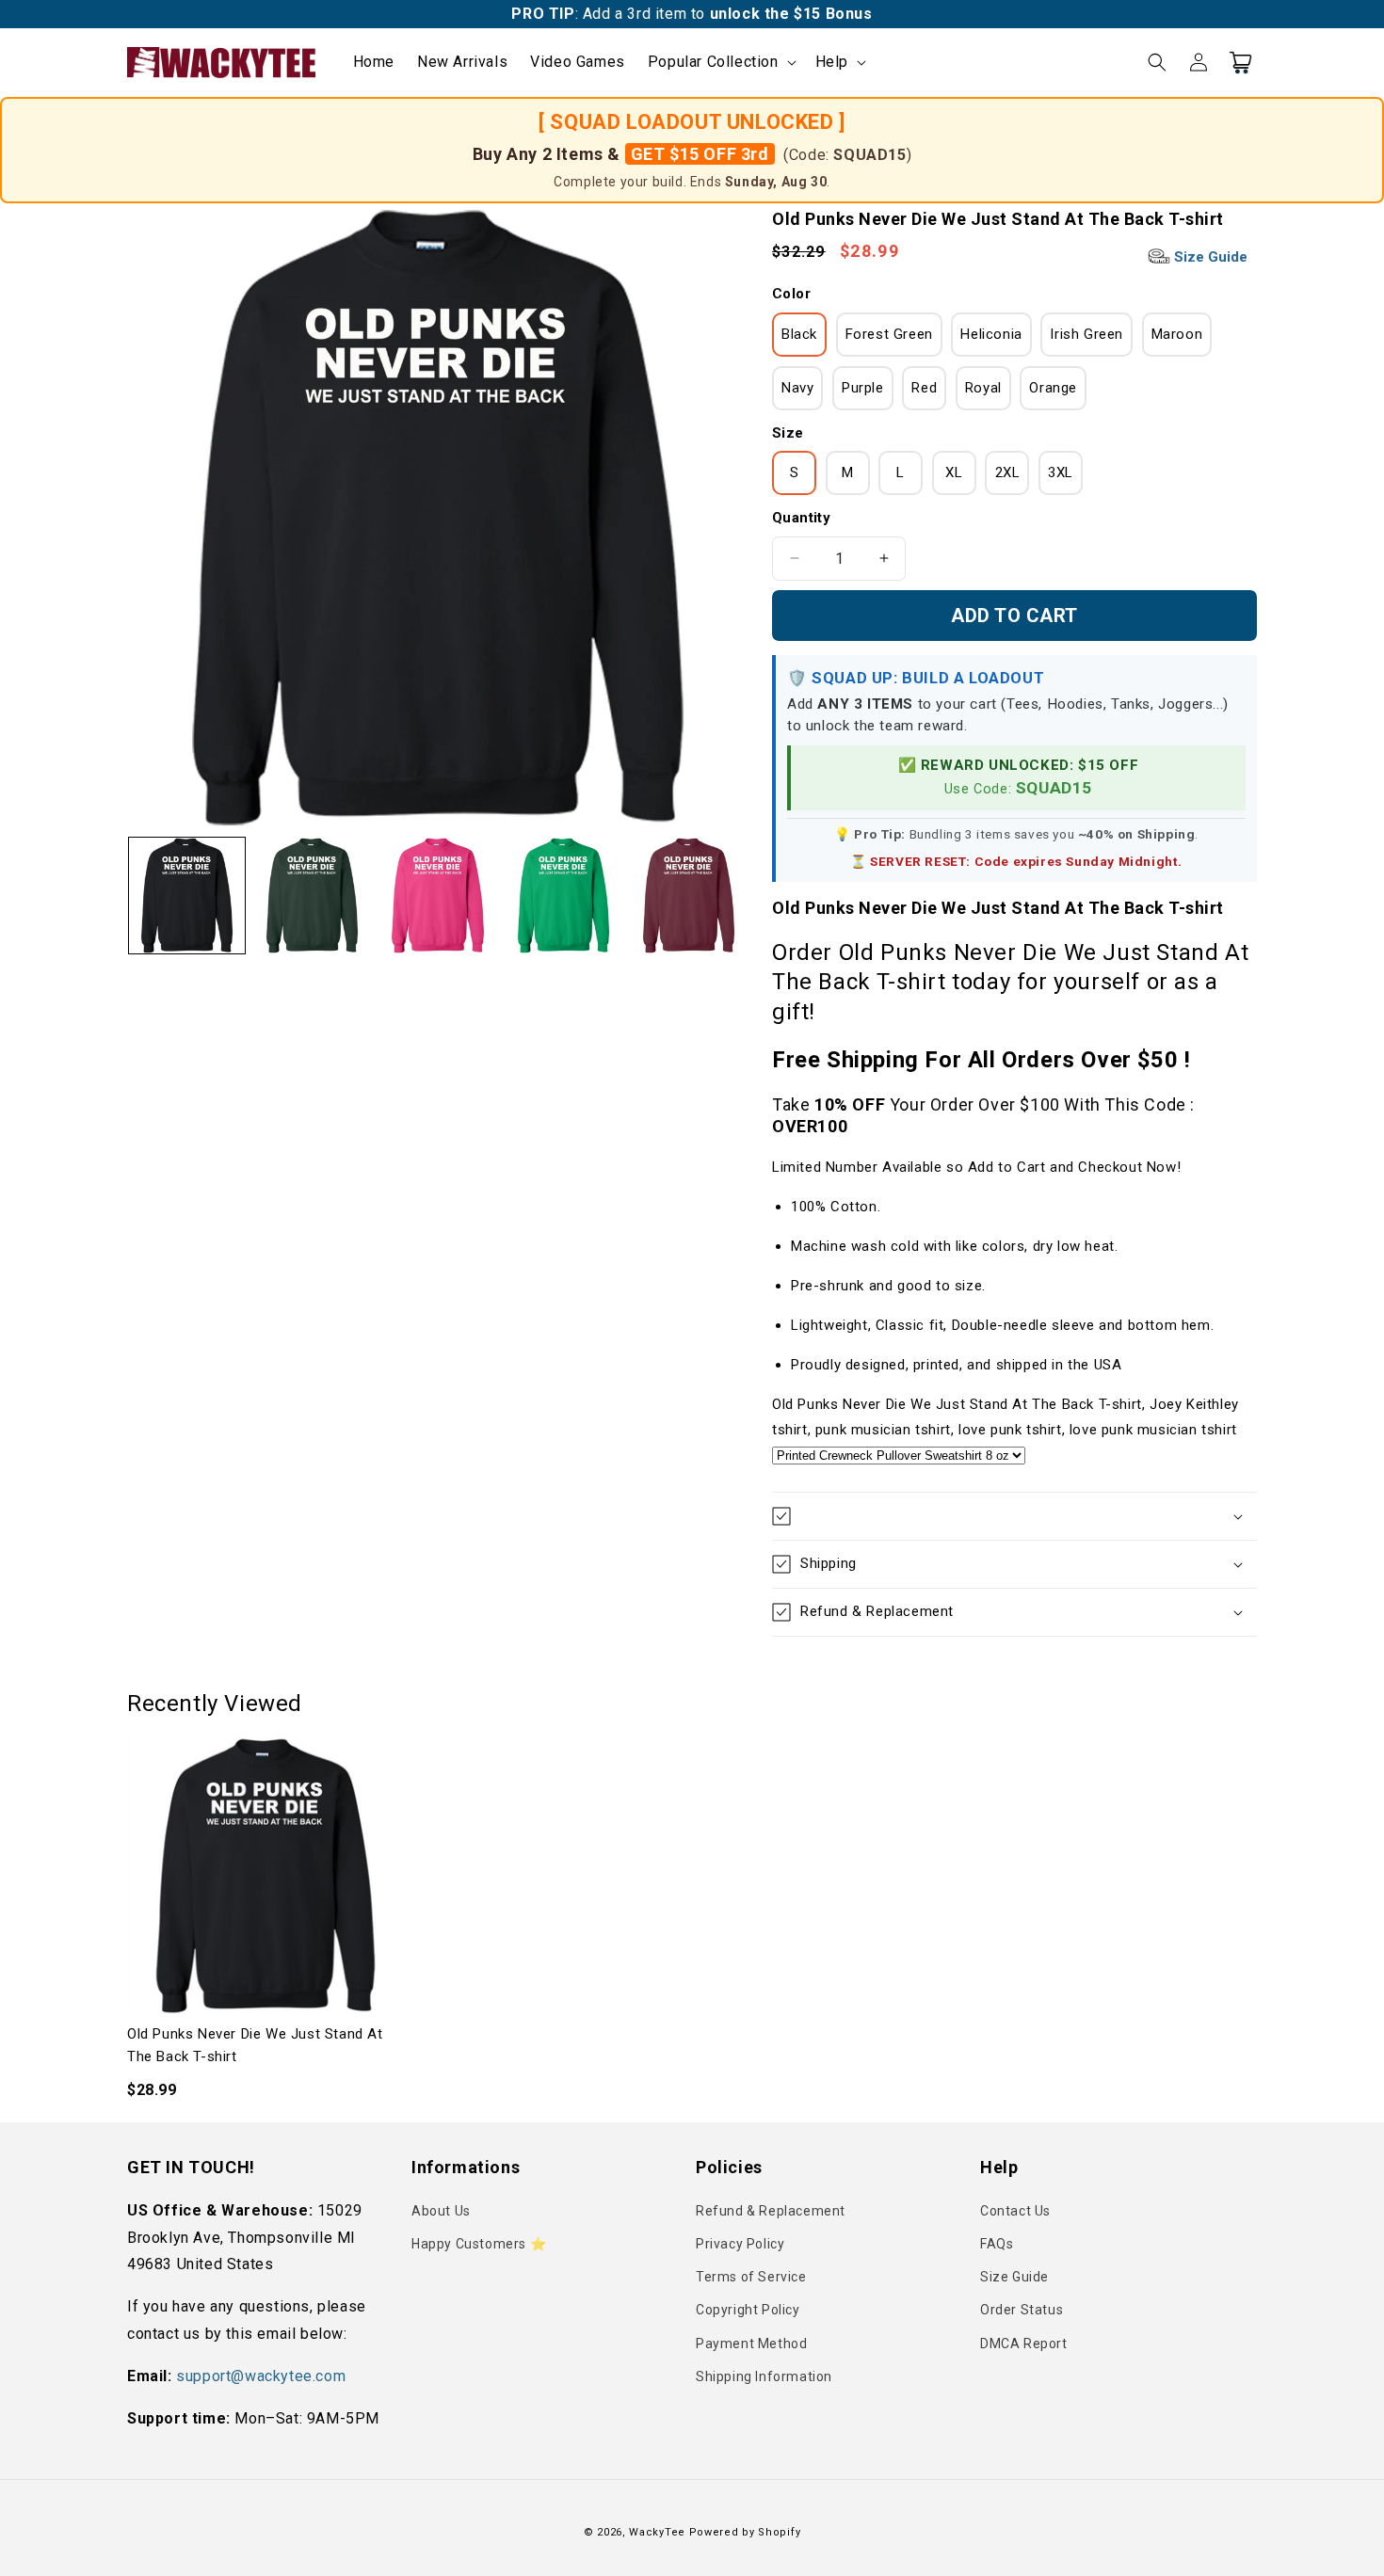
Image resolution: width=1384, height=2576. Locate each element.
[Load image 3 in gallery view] (437, 896)
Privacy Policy (740, 2244)
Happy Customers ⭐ (479, 2244)
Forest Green (889, 334)
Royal (983, 388)
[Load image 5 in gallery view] (689, 896)
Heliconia (991, 334)
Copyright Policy (748, 2310)
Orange (1053, 388)
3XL (1061, 472)
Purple (863, 388)
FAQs (997, 2244)
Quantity (801, 518)
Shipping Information (764, 2376)
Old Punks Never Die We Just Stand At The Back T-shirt (255, 2045)
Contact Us (1015, 2211)
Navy (797, 388)
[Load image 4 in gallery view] (563, 896)
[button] (720, 63)
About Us (441, 2211)
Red (924, 388)
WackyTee (657, 2532)
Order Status (1022, 2310)
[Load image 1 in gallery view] (187, 896)
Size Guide (1209, 257)
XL (954, 472)
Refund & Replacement (771, 2211)
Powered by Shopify (745, 2532)
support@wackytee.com (261, 2376)
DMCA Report (1024, 2344)
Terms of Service (751, 2277)
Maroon (1177, 334)
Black (799, 334)
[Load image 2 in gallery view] (312, 896)
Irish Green (1086, 334)
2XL (1008, 472)
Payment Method (751, 2344)
